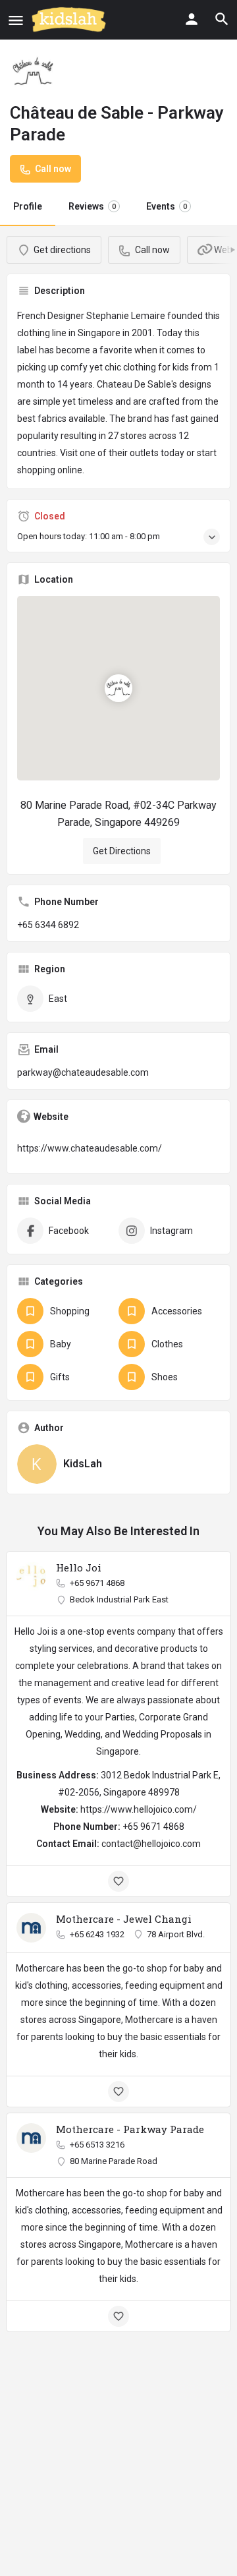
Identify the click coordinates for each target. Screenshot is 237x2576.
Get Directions (122, 851)
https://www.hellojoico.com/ (139, 1809)
